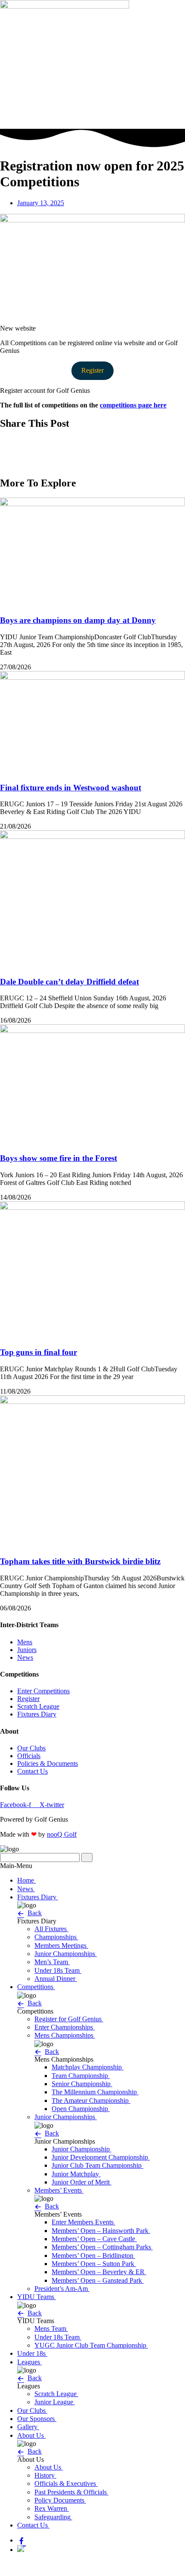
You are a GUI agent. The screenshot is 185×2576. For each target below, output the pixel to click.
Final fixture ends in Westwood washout (71, 788)
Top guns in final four (39, 1352)
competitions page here (133, 405)
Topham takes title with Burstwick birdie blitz (80, 1561)
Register (92, 370)
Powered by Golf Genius (34, 2572)
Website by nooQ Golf (31, 2564)
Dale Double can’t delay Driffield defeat (69, 982)
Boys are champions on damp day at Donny (78, 620)
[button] (92, 442)
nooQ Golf (62, 1834)
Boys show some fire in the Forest (59, 1158)
